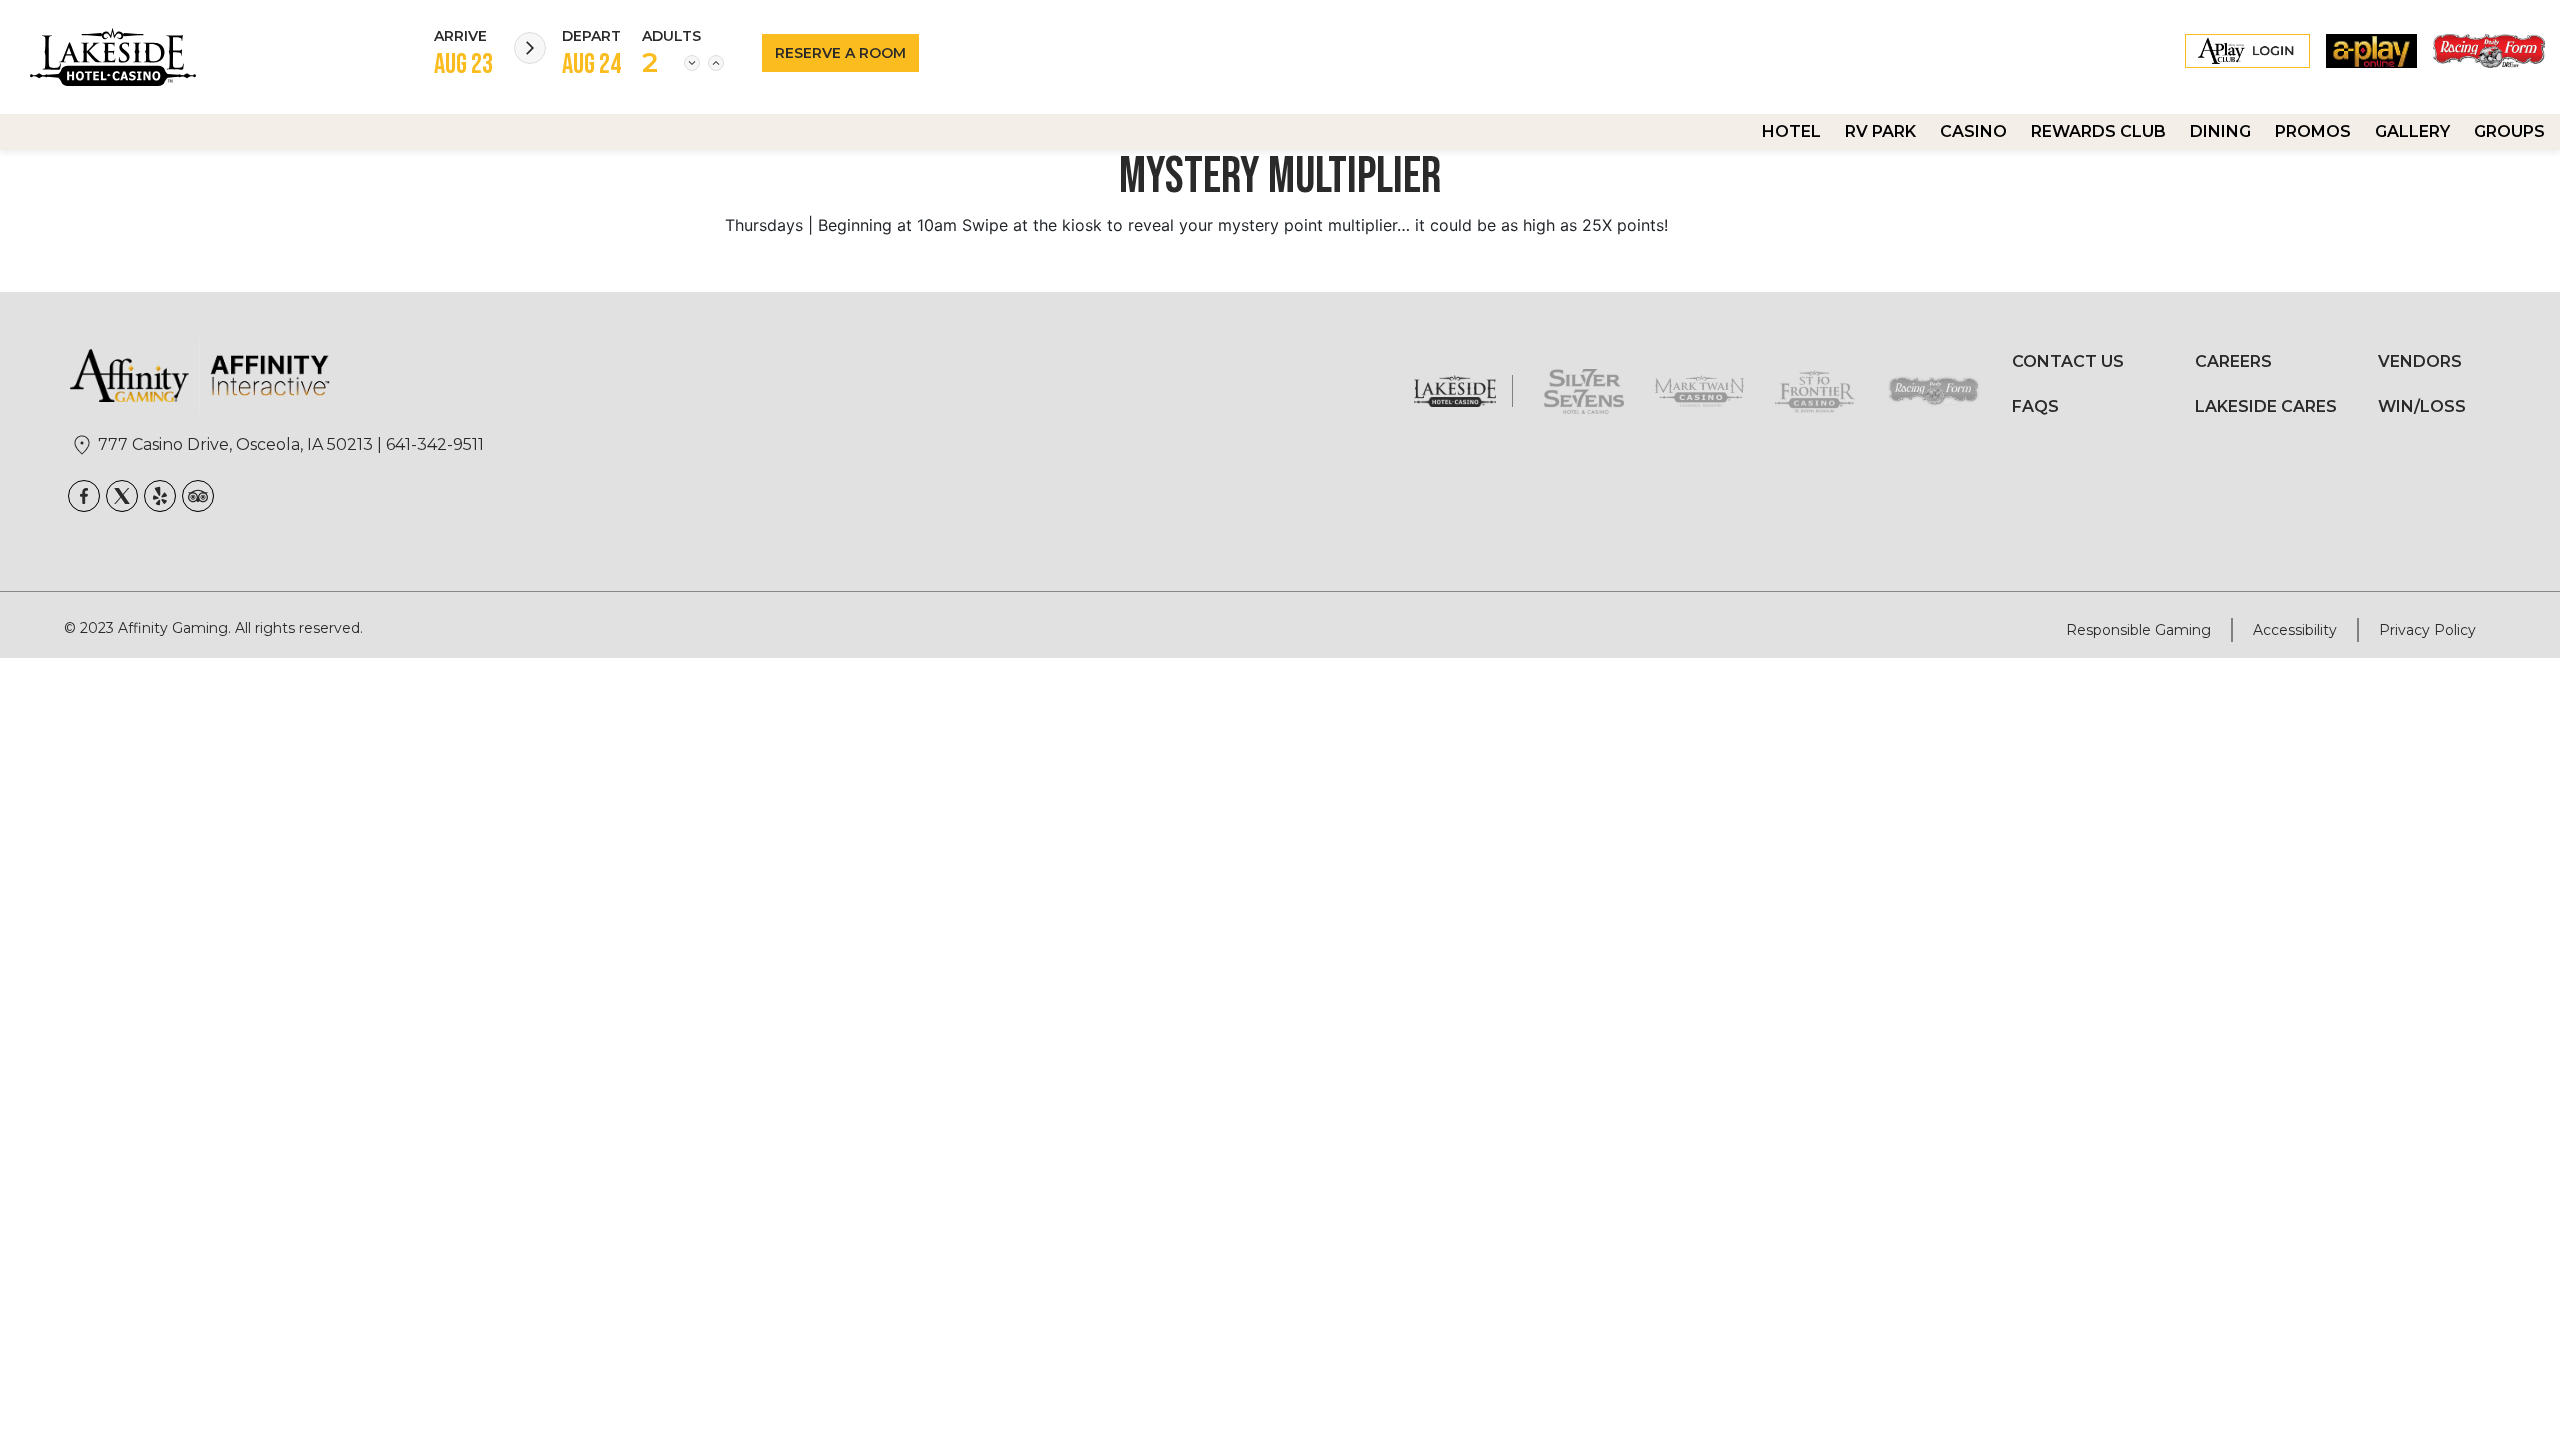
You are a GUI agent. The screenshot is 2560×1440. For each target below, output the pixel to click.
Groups (2509, 131)
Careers (2233, 361)
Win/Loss (2422, 406)
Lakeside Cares (2266, 406)
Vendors (2420, 361)
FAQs (2035, 406)
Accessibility (2295, 630)
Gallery (2412, 131)
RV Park (1880, 131)
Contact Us (2068, 361)
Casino (1973, 131)
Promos (2313, 131)
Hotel (1791, 131)
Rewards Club (2098, 131)
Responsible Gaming (2138, 630)
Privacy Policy (2427, 630)
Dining (2220, 131)
